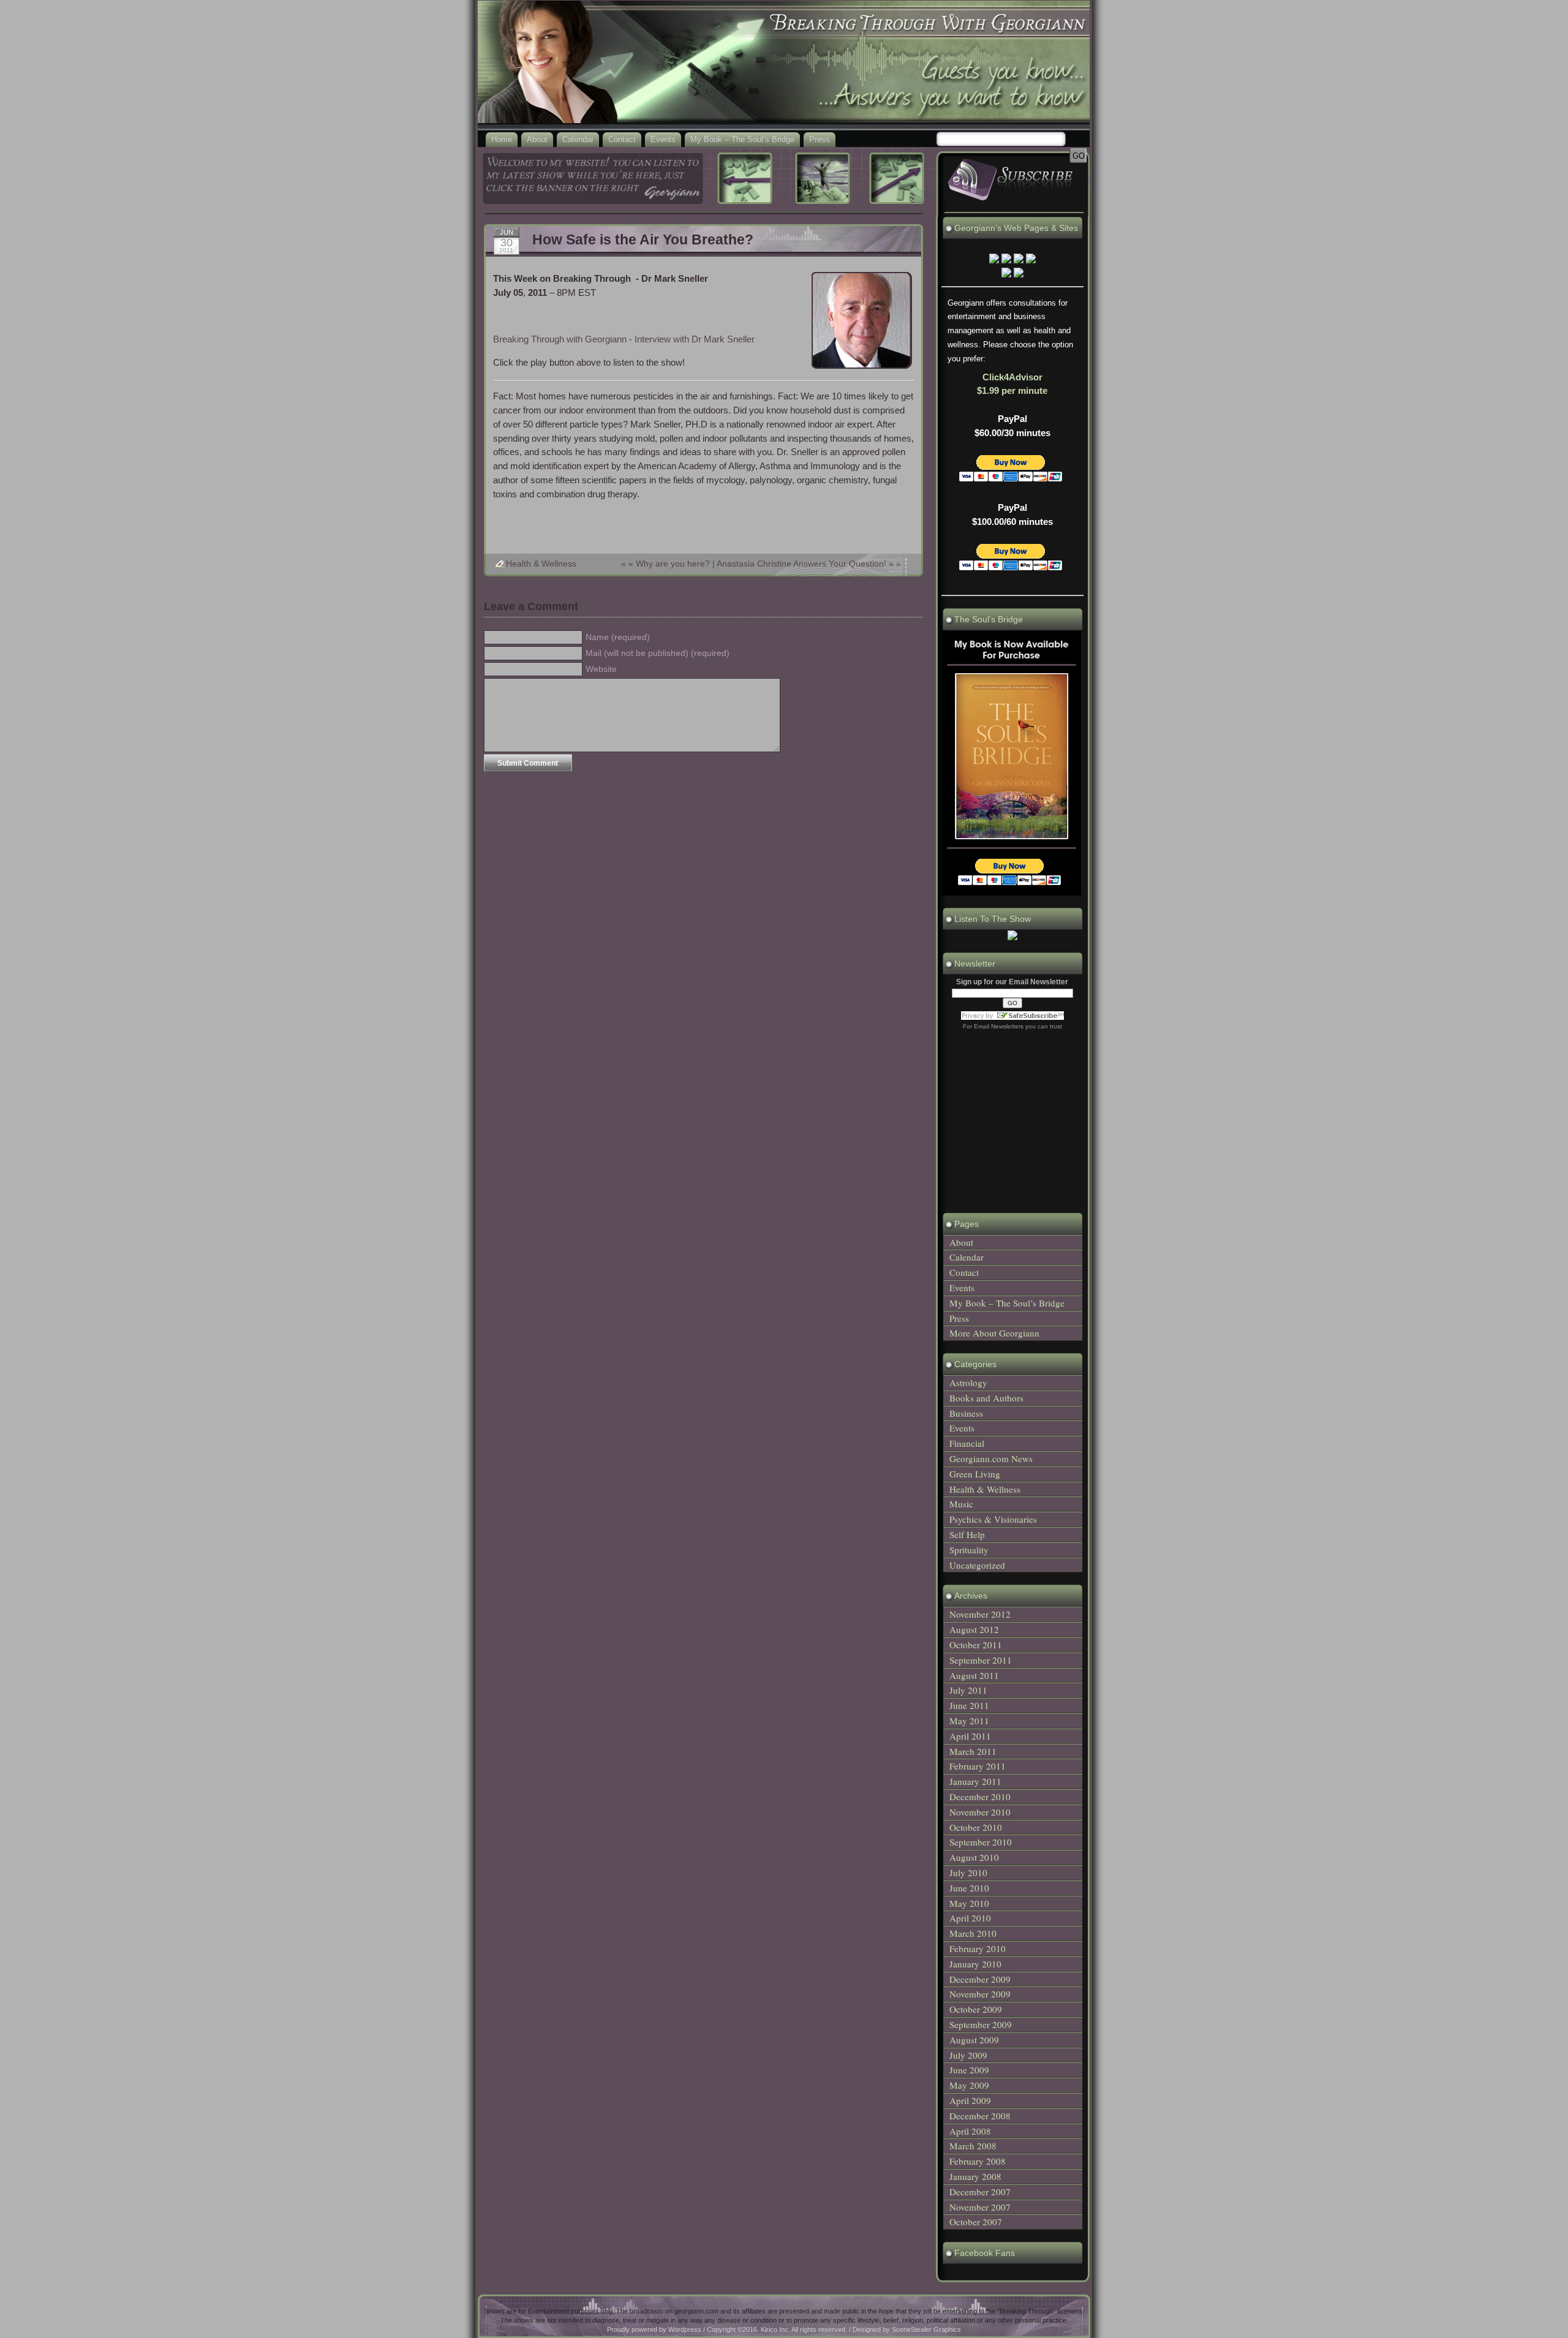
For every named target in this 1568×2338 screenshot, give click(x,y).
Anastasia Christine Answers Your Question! (801, 564)
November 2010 (980, 1812)
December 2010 (980, 1797)
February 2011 (978, 1766)
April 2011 (970, 1736)
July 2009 (968, 2055)
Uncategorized (977, 1565)
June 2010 (969, 1888)
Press (820, 139)
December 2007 (980, 2192)
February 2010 (978, 1948)
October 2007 (976, 2222)
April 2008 (970, 2131)
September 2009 (981, 2024)
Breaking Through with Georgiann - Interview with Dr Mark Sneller (624, 339)
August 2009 (974, 2040)
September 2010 (981, 1842)
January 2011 (975, 1781)
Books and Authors (986, 1398)
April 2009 (970, 2100)
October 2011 (976, 1645)
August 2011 (974, 1675)
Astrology (968, 1382)
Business (966, 1413)
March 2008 (973, 2146)
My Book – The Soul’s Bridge (742, 139)
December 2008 (980, 2116)
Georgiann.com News (991, 1458)
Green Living (975, 1474)
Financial (967, 1443)
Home (502, 139)
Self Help (967, 1534)
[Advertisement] (703, 529)
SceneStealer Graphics (926, 2329)
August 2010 (974, 1857)
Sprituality (969, 1550)
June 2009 (969, 2070)
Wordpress (685, 2329)
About (537, 139)
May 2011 (969, 1721)
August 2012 (974, 1629)
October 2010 (976, 1827)
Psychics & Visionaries (993, 1519)
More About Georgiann (994, 1333)
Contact (622, 139)
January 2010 (975, 1964)
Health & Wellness (541, 564)
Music (961, 1504)
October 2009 (976, 2009)
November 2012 (980, 1614)
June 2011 (969, 1705)
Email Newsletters (999, 1026)
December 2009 (980, 1979)
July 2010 (968, 1872)
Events (663, 139)
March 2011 (973, 1751)
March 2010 (973, 1933)
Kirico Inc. (775, 2329)
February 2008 (978, 2161)
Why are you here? (673, 564)
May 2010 (969, 1903)
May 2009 (969, 2085)
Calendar (578, 139)
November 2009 (980, 1994)
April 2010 (970, 1918)
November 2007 (980, 2207)
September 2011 (981, 1660)
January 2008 (975, 2176)
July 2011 (968, 1690)
